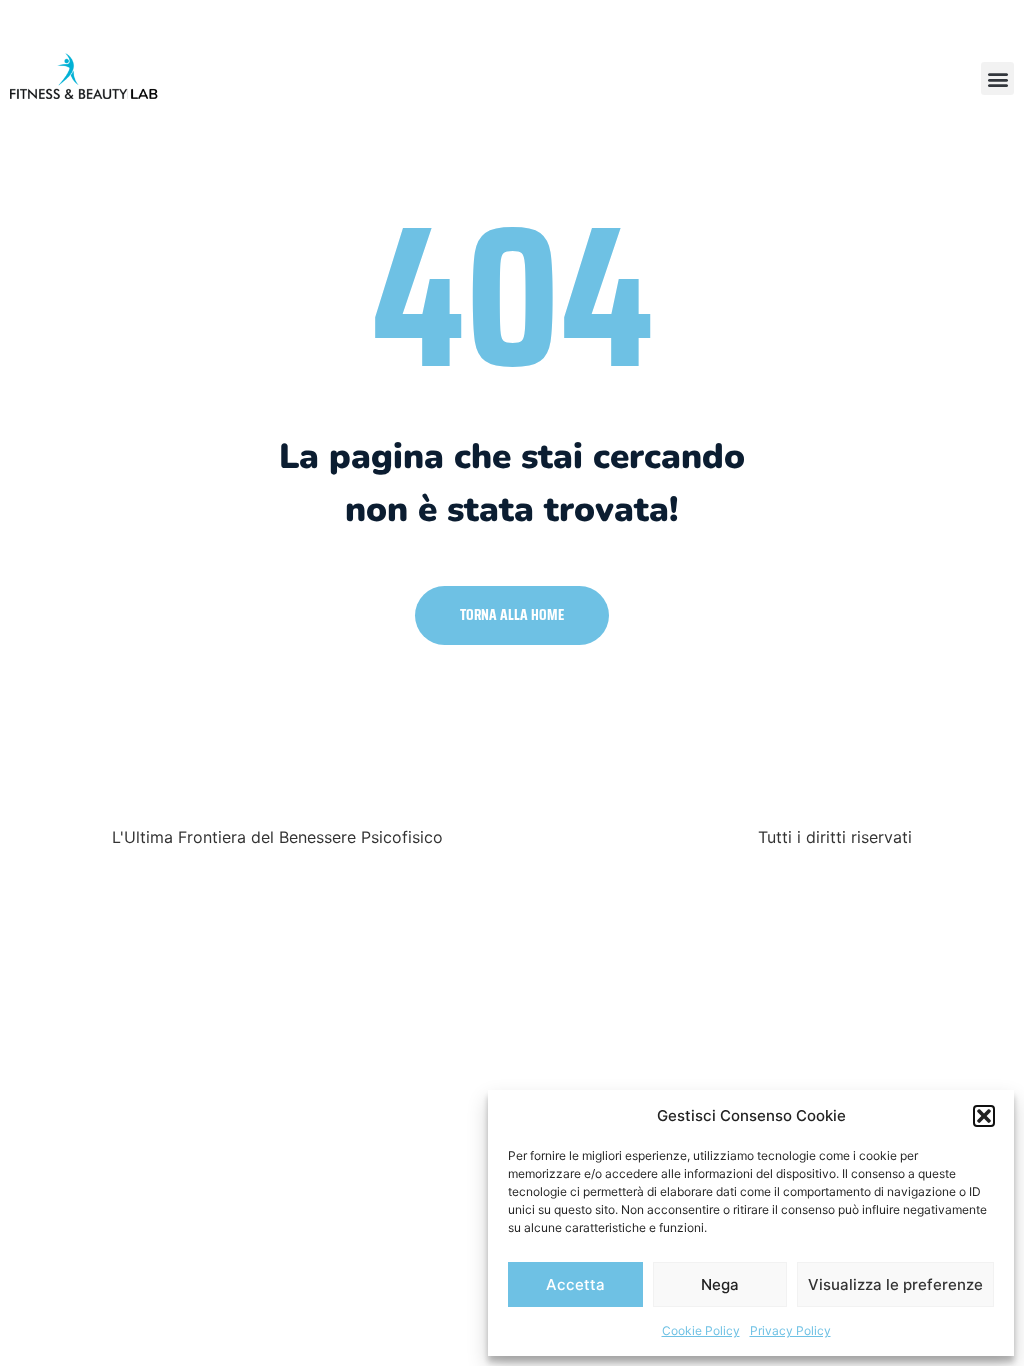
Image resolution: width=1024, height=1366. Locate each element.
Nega (720, 1284)
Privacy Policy (790, 1330)
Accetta (575, 1284)
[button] (984, 1116)
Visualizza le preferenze (895, 1284)
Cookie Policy (701, 1330)
